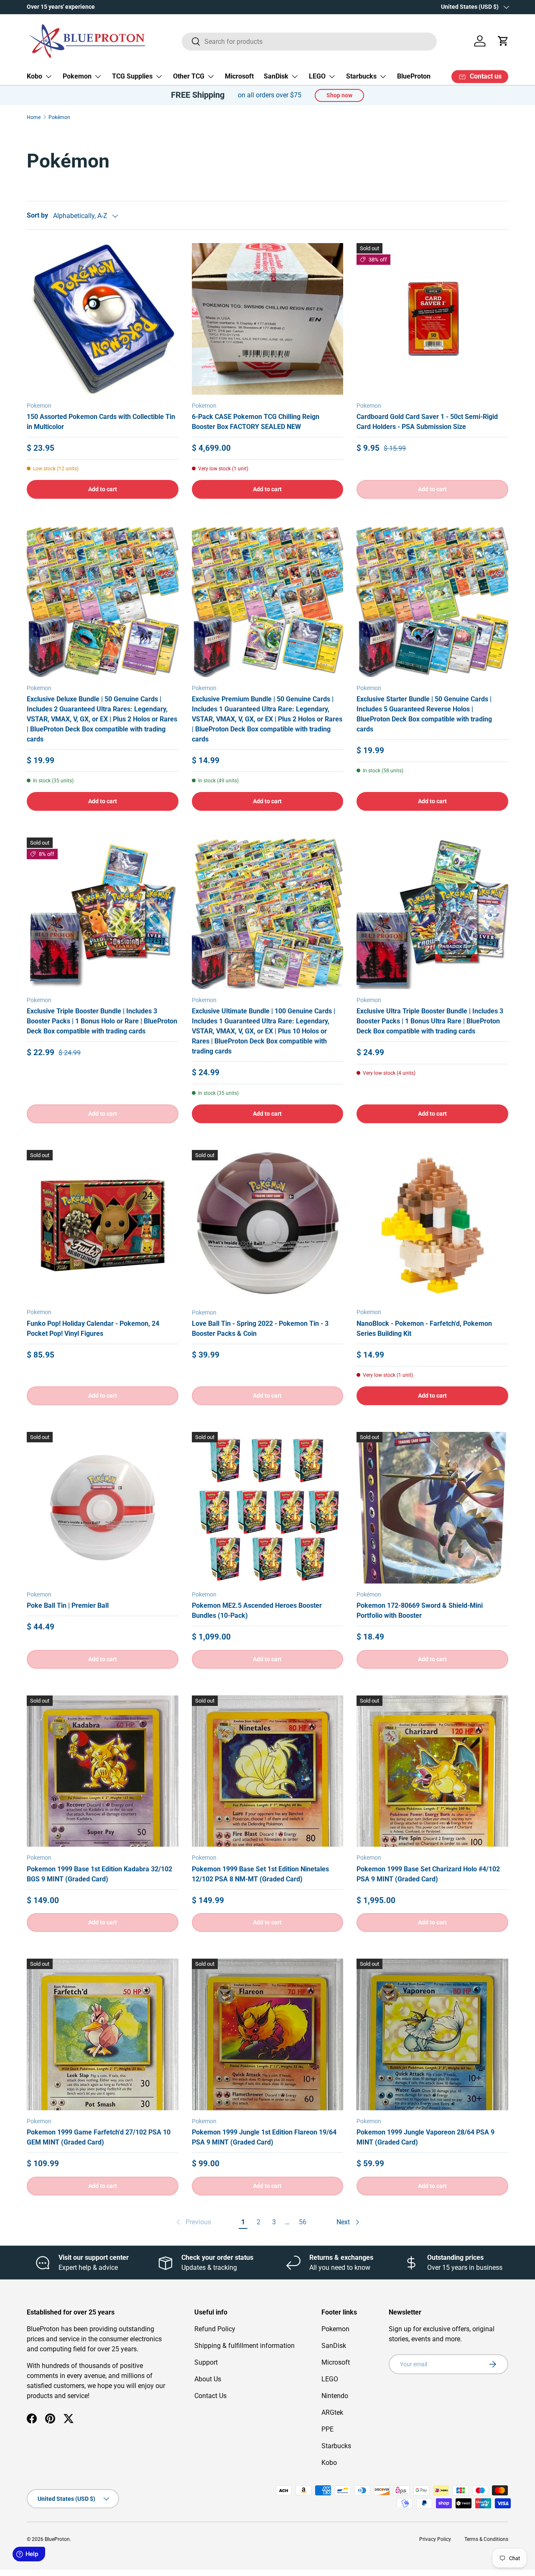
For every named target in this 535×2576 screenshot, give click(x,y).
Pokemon (77, 76)
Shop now (339, 95)
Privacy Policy (435, 2539)
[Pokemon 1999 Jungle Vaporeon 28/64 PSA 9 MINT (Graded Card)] (432, 2034)
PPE (327, 2429)
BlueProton (414, 76)
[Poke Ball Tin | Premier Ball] (103, 1508)
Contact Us (210, 2396)
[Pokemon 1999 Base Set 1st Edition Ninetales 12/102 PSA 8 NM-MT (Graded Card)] (268, 1771)
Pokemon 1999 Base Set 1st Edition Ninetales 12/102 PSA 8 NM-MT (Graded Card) (260, 1874)
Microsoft (239, 76)
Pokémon (59, 117)
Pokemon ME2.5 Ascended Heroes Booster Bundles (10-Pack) (257, 1610)
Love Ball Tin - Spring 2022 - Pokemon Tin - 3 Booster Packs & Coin (260, 1329)
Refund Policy (215, 2329)
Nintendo (335, 2396)
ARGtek (332, 2412)
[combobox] (310, 41)
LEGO (317, 76)
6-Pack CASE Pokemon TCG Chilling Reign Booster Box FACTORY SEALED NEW (256, 422)
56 (303, 2222)
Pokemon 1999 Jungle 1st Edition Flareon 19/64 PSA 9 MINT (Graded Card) (264, 2137)
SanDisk (276, 76)
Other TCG (189, 76)
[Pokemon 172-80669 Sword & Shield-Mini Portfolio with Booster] (432, 1508)
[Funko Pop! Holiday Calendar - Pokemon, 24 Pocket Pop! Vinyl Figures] (103, 1226)
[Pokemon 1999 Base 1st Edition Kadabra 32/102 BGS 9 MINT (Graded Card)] (103, 1771)
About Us (208, 2379)
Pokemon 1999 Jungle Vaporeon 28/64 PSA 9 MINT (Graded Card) (425, 2137)
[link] (193, 2222)
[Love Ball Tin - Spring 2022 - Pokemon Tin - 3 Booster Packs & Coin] (268, 1226)
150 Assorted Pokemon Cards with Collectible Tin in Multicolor (101, 422)
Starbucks (361, 76)
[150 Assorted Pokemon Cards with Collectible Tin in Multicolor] (103, 319)
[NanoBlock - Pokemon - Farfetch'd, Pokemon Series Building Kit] (432, 1226)
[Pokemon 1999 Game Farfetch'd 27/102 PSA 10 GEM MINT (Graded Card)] (103, 2034)
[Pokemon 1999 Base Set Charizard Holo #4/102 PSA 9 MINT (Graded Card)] (432, 1771)
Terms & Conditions (486, 2539)
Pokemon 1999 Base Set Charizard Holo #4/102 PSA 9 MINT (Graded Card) (428, 1874)
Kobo (34, 76)
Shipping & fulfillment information (245, 2346)
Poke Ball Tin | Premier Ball (68, 1605)
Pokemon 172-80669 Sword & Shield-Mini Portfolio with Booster (420, 1610)
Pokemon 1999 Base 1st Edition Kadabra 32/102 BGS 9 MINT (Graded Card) (99, 1874)
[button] (503, 41)
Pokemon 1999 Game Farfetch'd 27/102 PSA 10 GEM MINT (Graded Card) (99, 2137)
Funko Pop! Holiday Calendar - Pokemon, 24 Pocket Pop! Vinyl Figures (93, 1329)
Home (34, 117)
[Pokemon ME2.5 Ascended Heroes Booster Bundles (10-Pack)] (268, 1508)
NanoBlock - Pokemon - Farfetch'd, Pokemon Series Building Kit (424, 1329)
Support (206, 2362)
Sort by (37, 215)
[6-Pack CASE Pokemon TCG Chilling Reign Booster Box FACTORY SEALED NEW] (268, 319)
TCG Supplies (132, 76)
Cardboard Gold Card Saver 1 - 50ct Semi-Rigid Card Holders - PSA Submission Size (427, 422)
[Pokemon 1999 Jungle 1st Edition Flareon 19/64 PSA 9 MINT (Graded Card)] (268, 2034)
